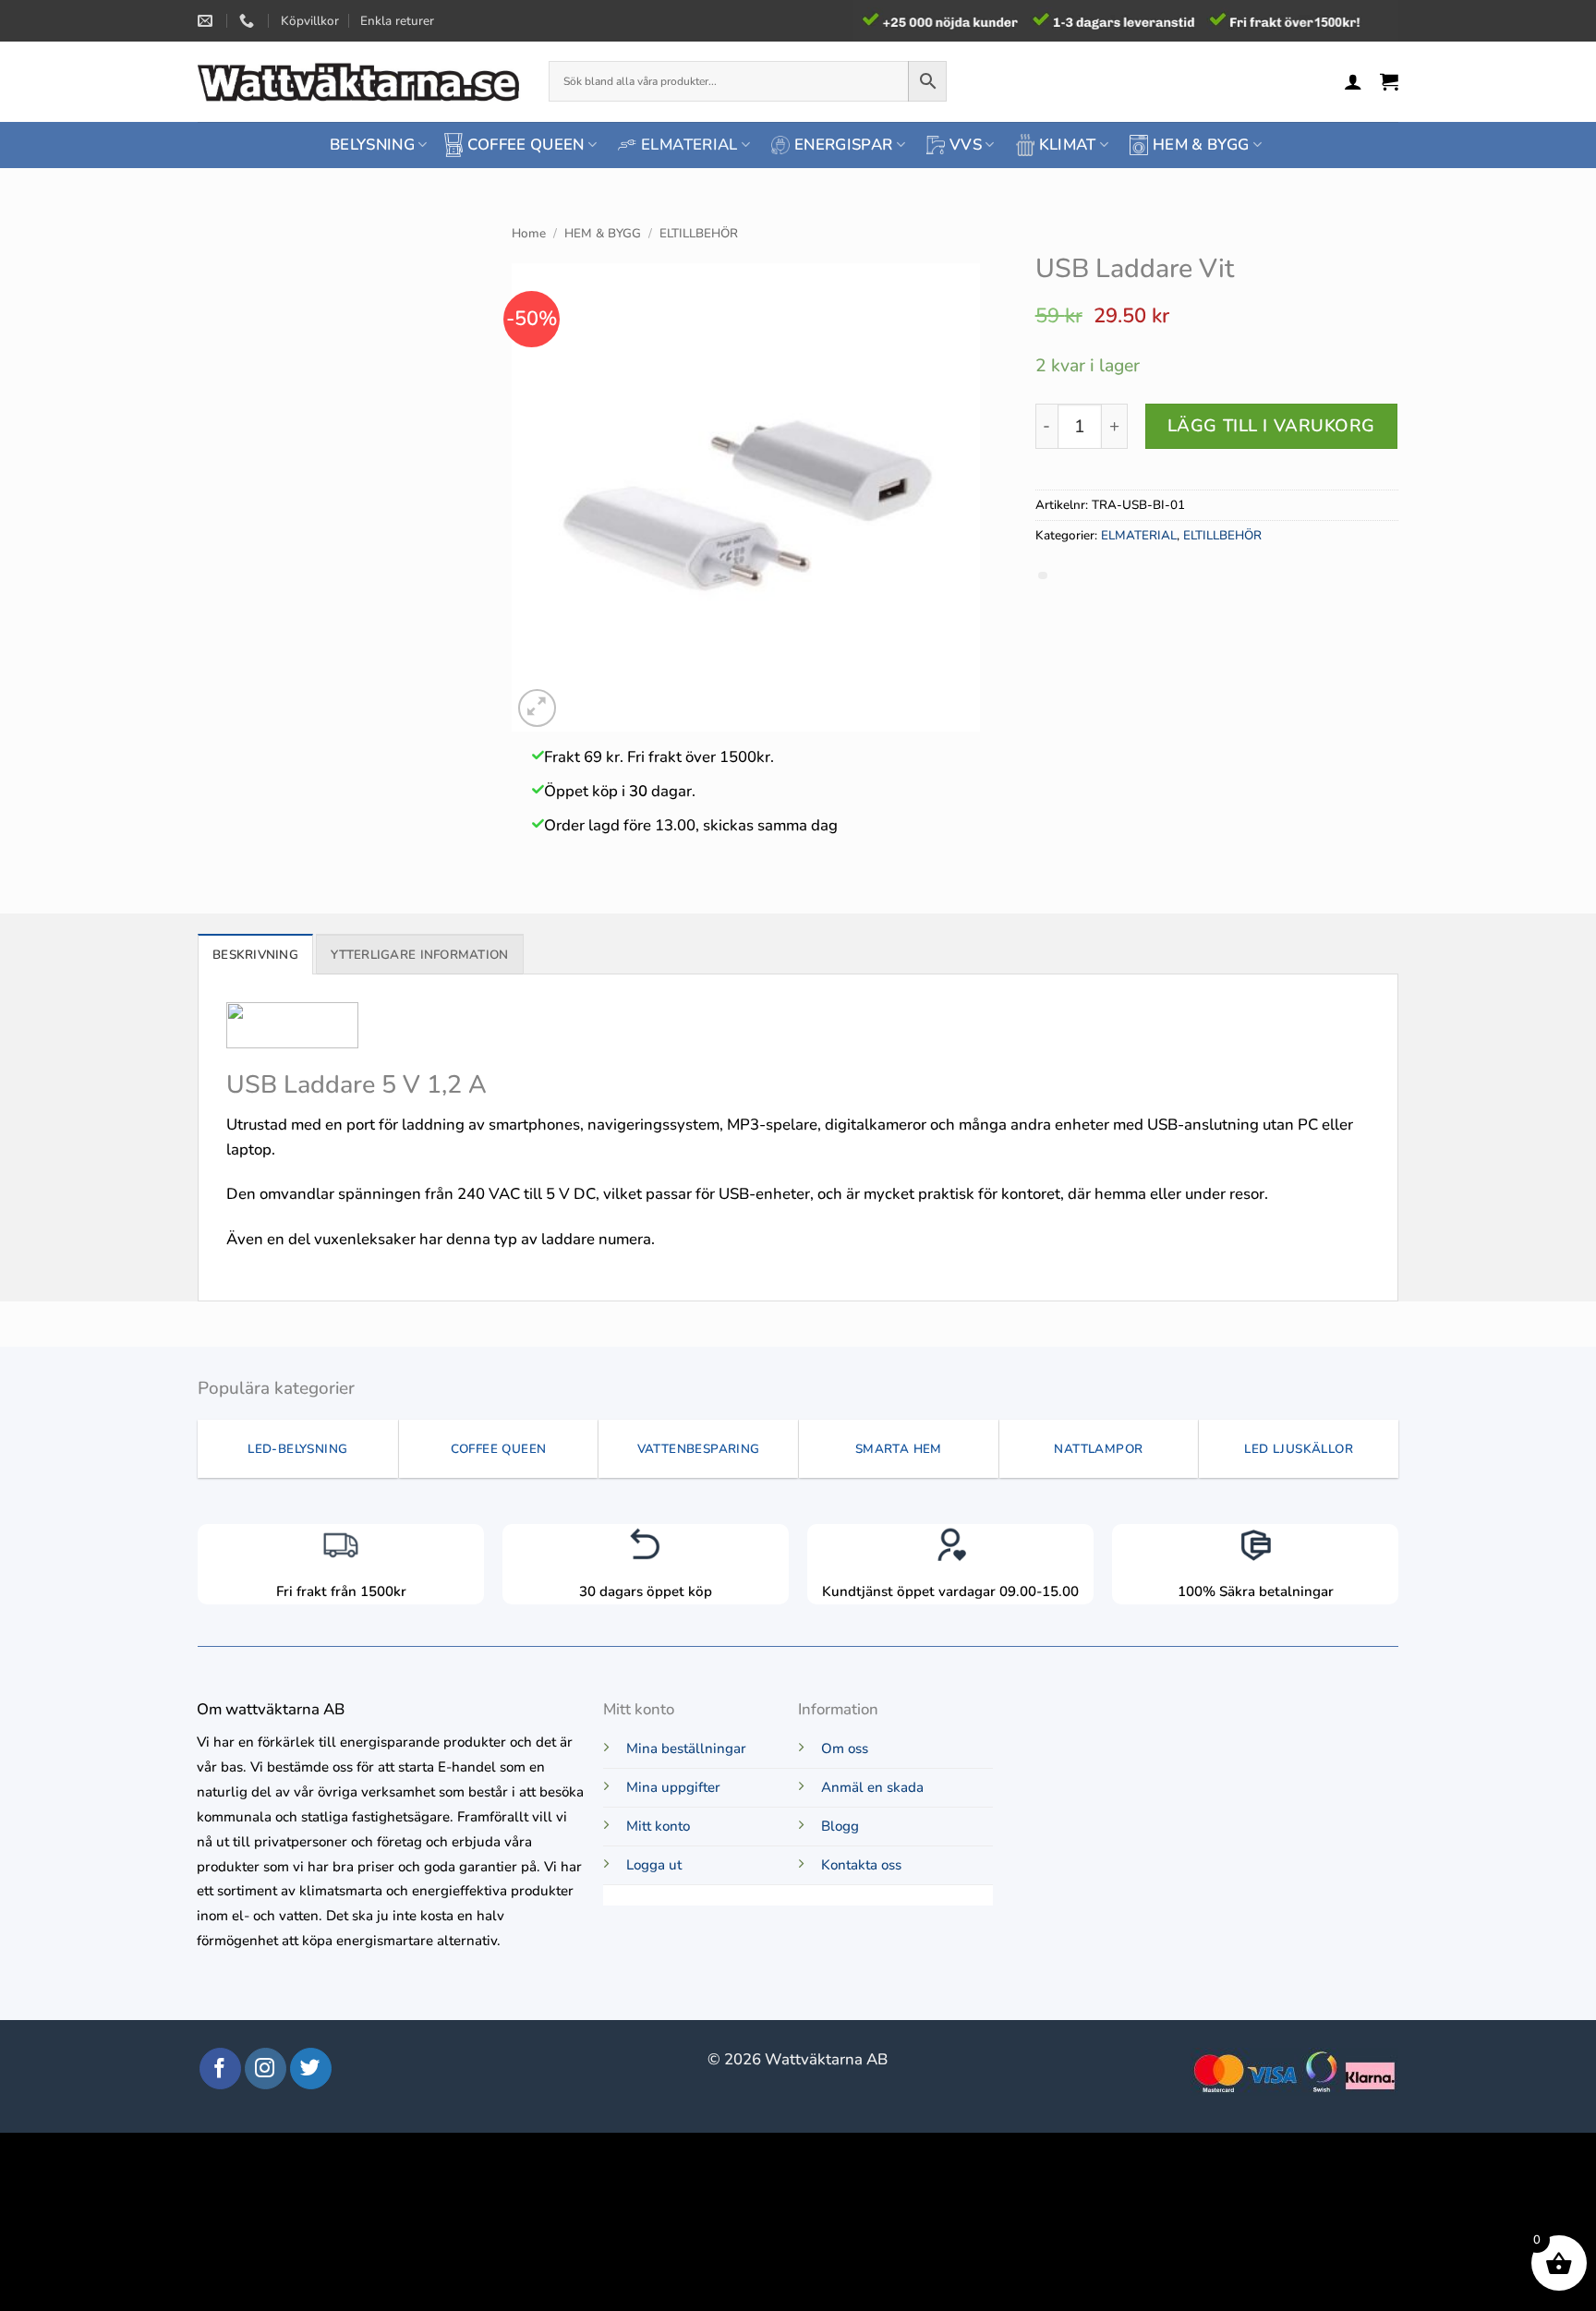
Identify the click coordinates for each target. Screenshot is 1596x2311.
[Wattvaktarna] (359, 81)
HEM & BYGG (1201, 145)
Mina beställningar (686, 1748)
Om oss (845, 1748)
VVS (966, 145)
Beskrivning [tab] (255, 955)
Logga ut (654, 1865)
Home (529, 233)
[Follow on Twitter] (311, 2069)
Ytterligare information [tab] (419, 955)
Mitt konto (658, 1826)
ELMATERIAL (689, 145)
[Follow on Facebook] (220, 2069)
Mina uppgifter (673, 1787)
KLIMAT (1068, 145)
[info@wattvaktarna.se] (207, 21)
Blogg (840, 1826)
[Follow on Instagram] (266, 2069)
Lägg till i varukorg (1271, 426)
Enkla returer (397, 21)
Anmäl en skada (872, 1787)
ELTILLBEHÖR (699, 233)
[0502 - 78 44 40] (249, 21)
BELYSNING (372, 145)
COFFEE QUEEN (526, 145)
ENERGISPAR (843, 145)
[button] (1353, 81)
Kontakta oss (861, 1865)
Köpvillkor (310, 21)
